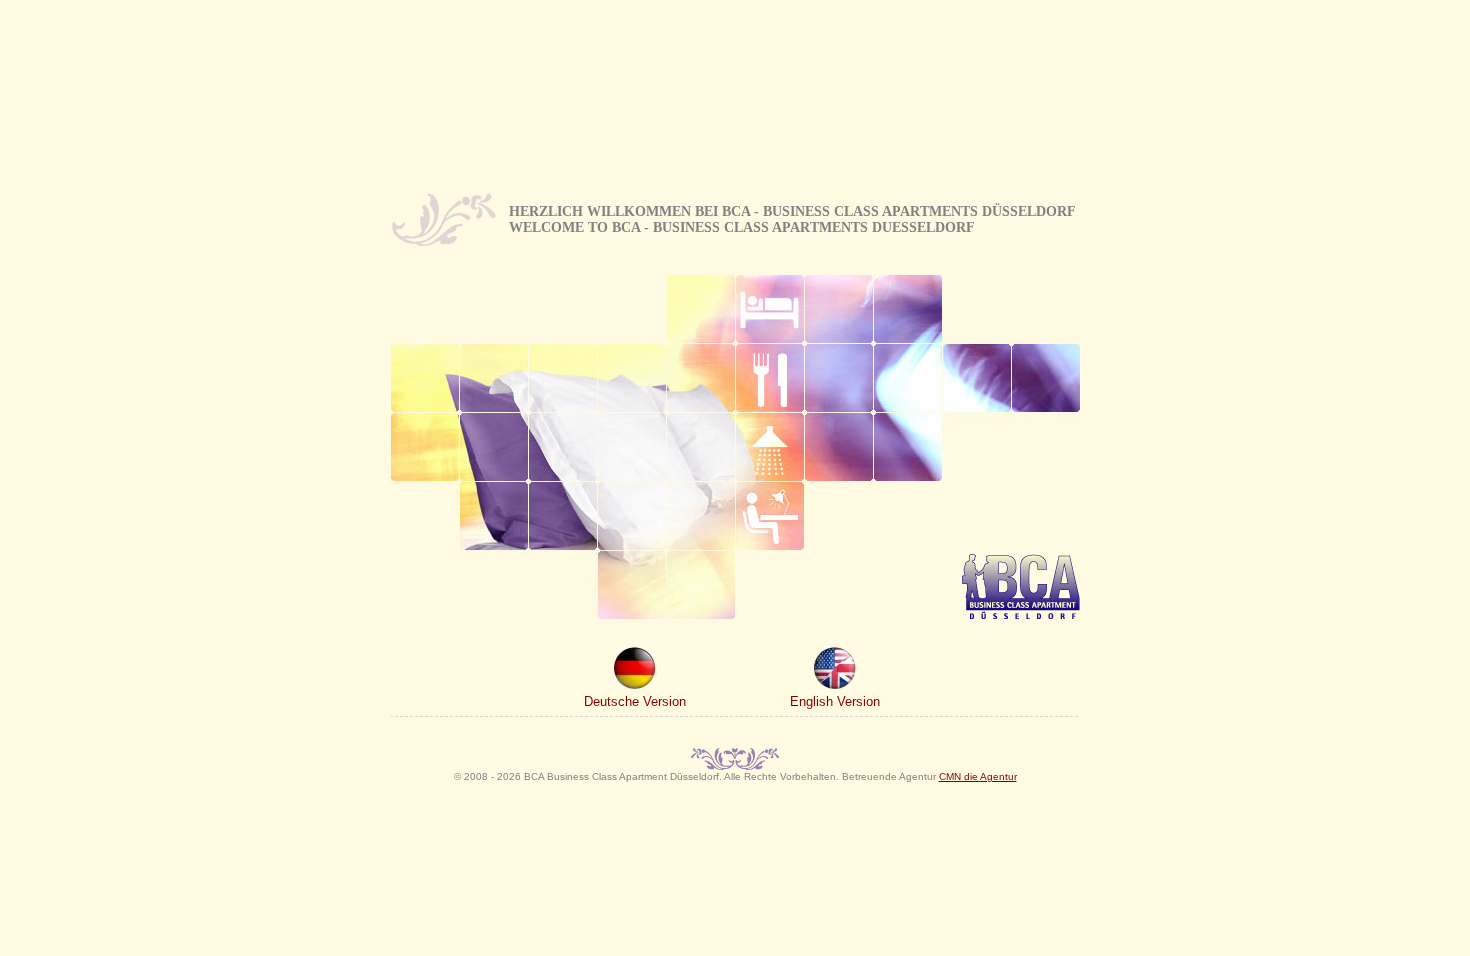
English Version (835, 701)
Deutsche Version (635, 701)
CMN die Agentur (978, 776)
